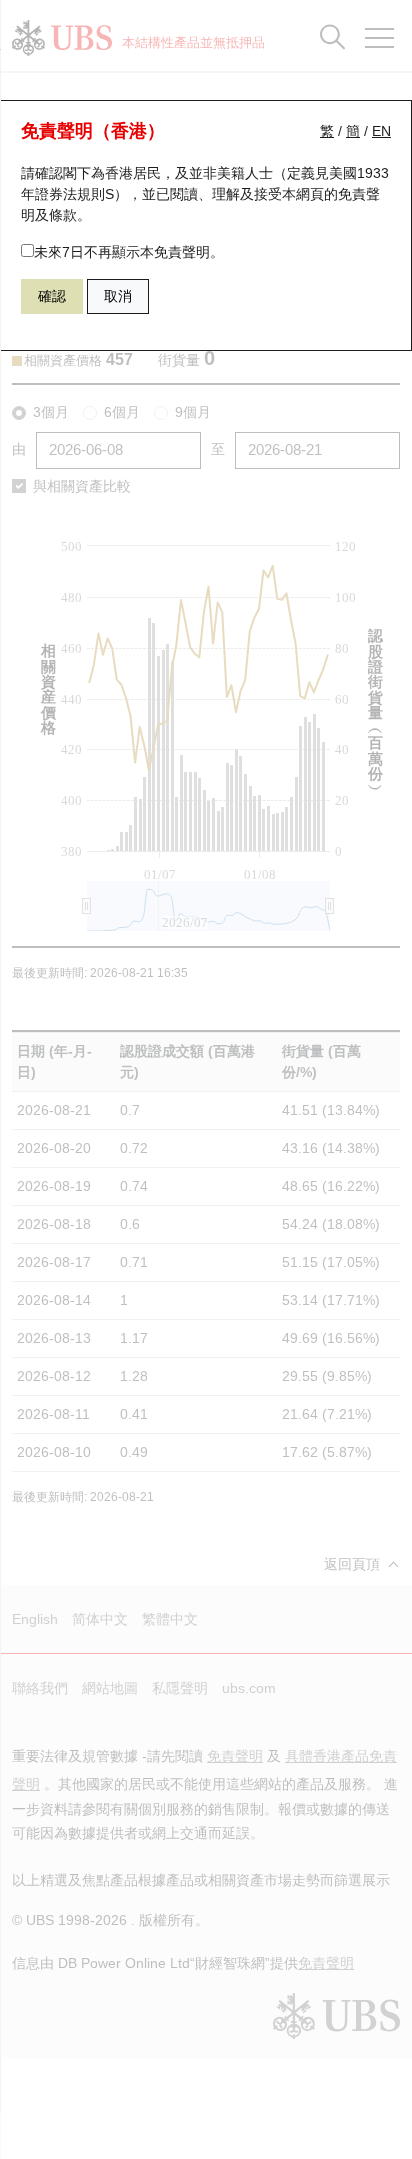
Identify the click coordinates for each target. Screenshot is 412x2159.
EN (381, 131)
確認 (52, 296)
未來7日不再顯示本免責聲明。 (129, 252)
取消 (118, 296)
